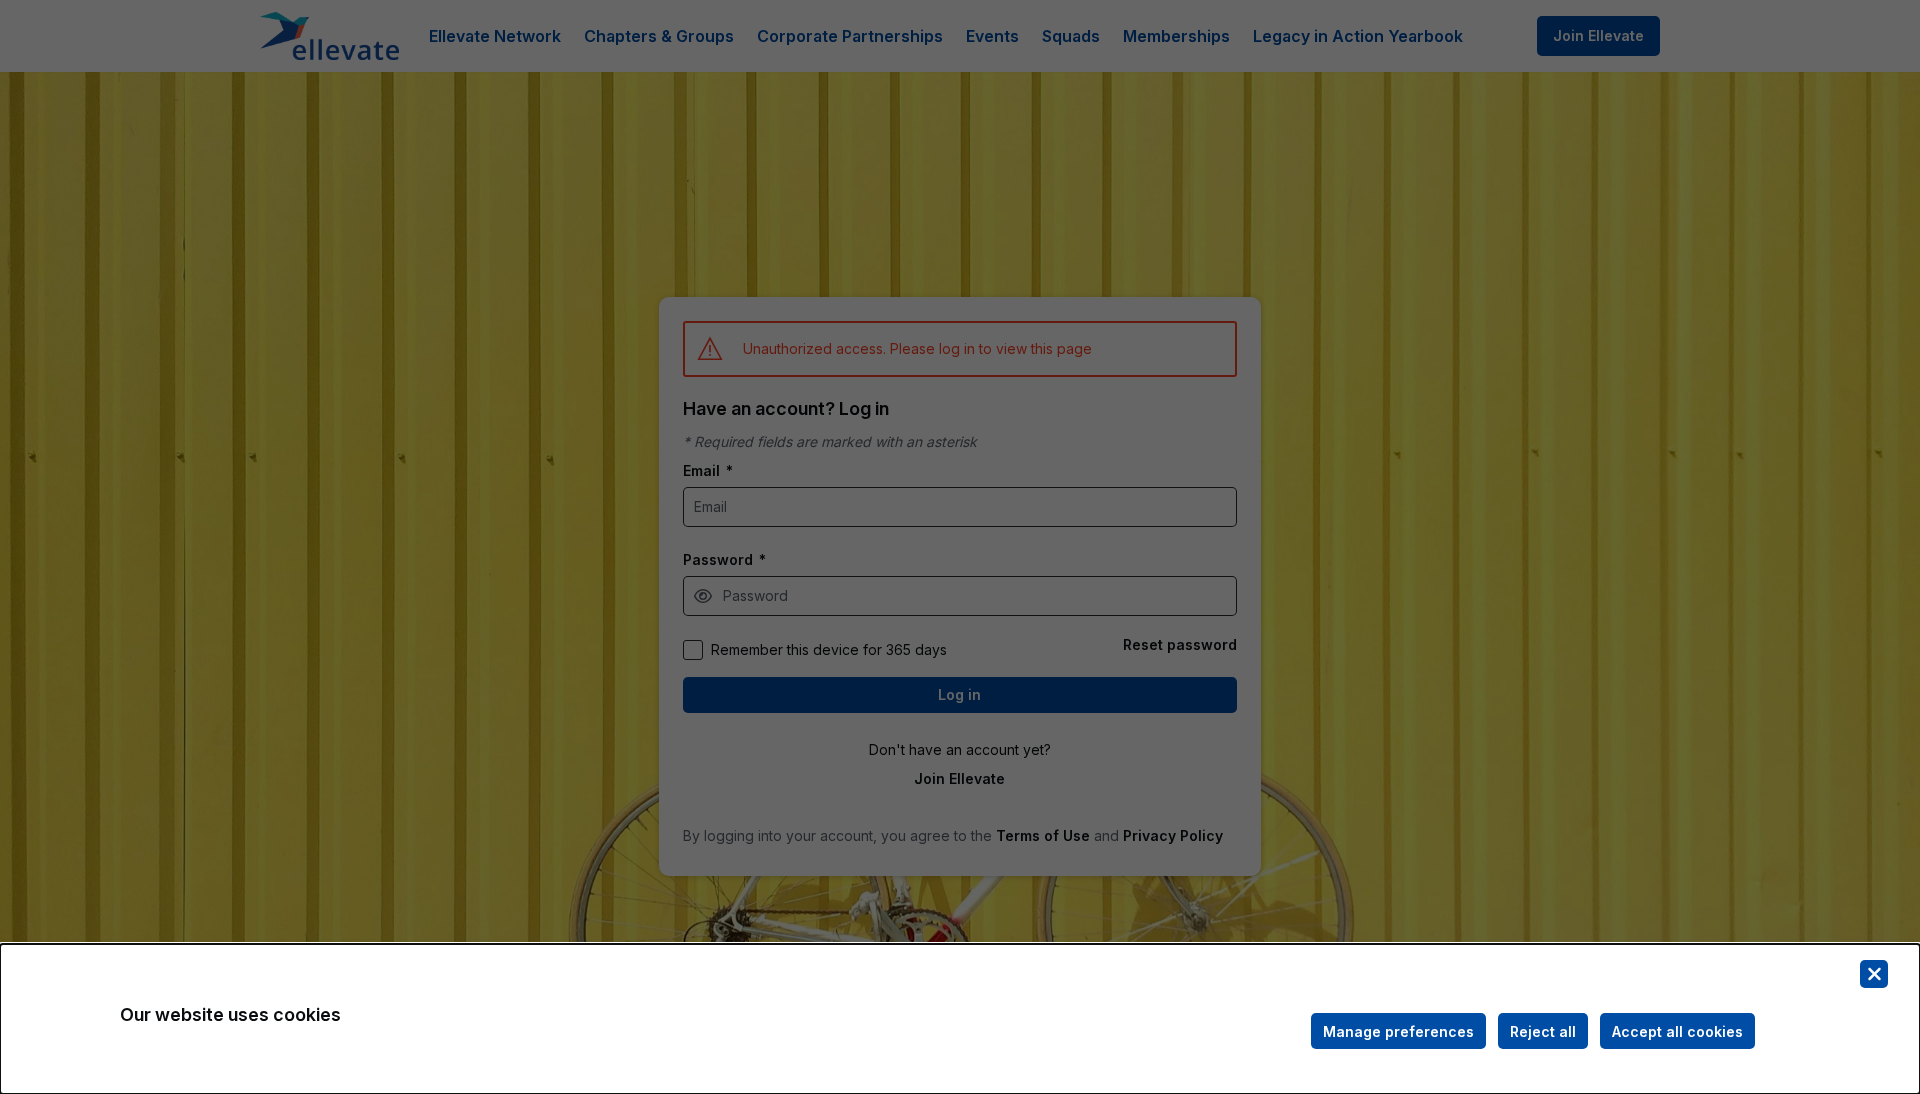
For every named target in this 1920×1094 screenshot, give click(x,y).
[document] (960, 1019)
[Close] (1874, 974)
